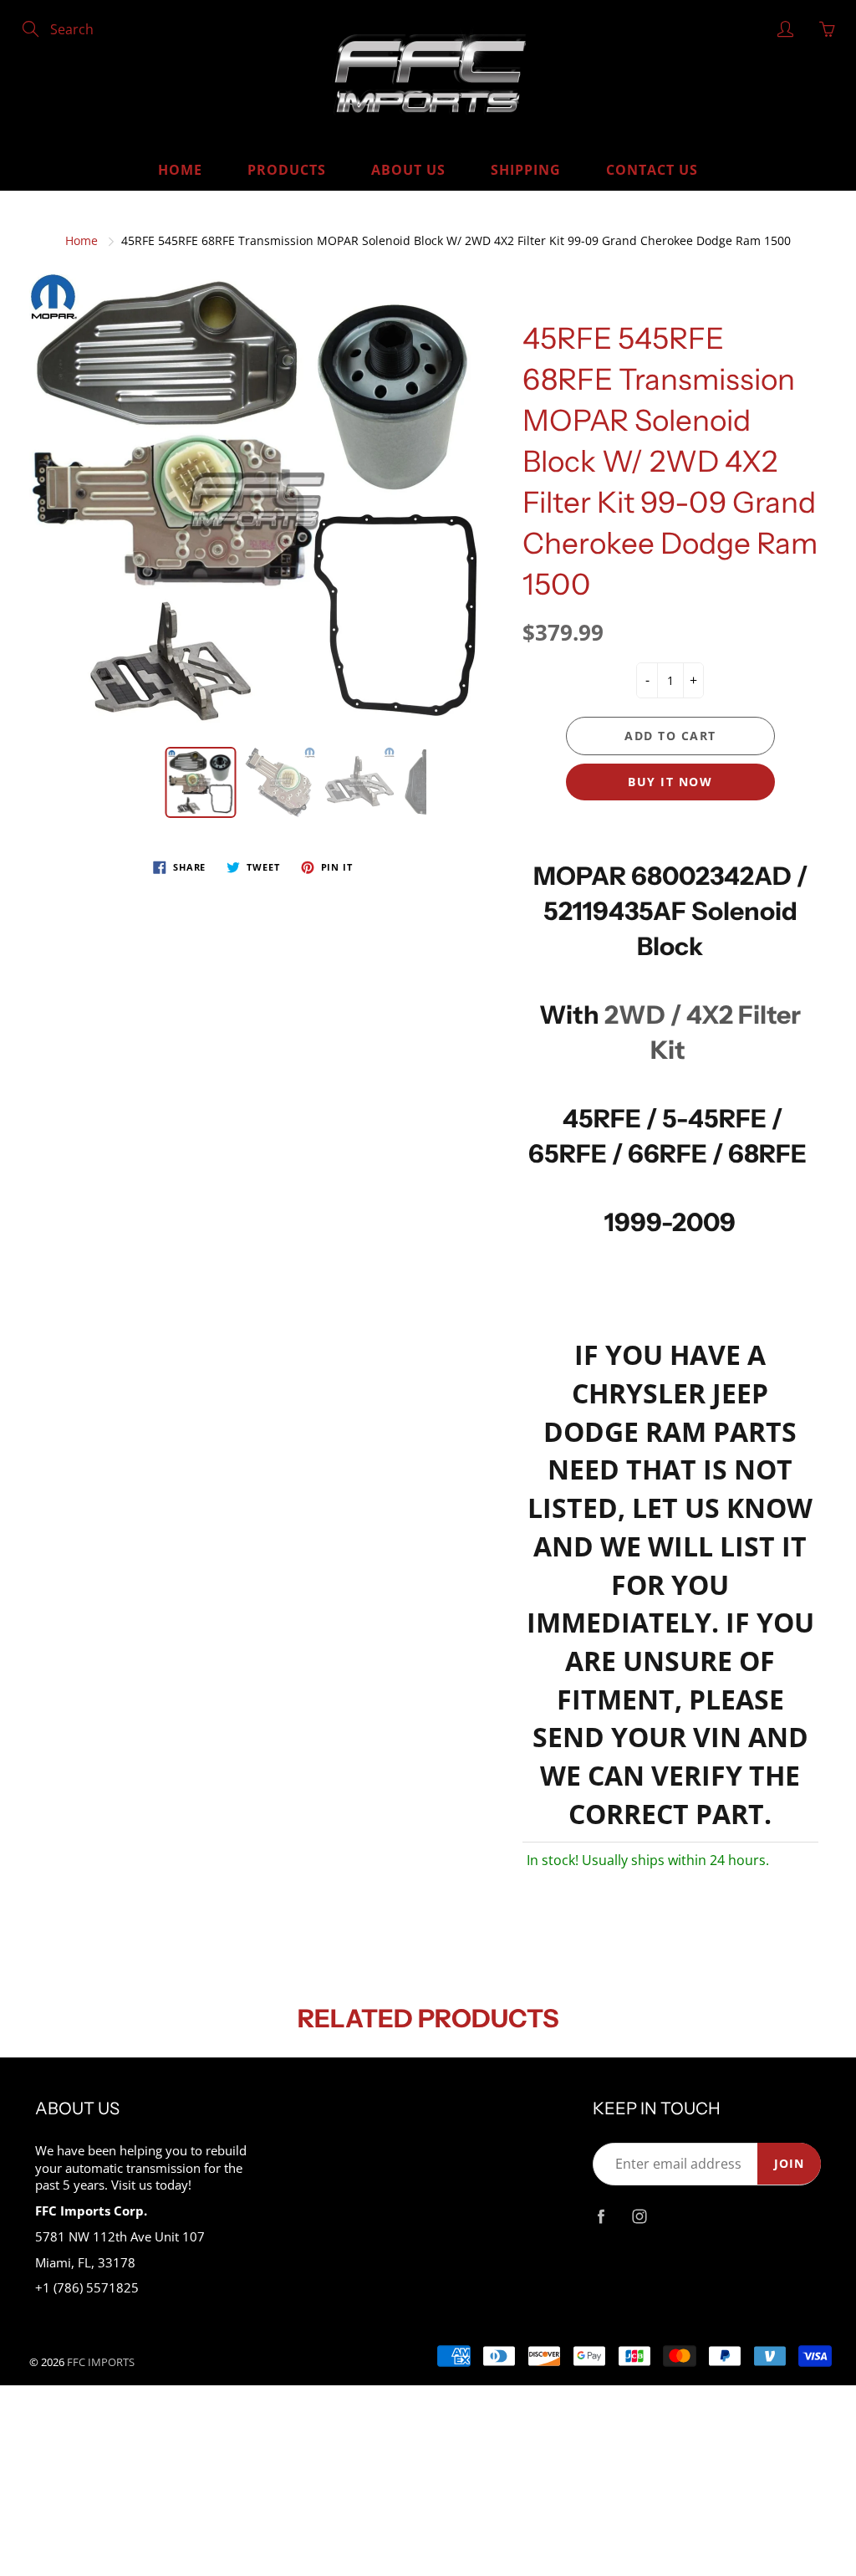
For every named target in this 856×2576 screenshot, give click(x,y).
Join (789, 2163)
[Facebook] (601, 2217)
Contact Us (652, 170)
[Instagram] (640, 2217)
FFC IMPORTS (101, 2362)
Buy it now (670, 782)
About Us (408, 170)
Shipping (526, 170)
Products (287, 170)
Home (180, 170)
